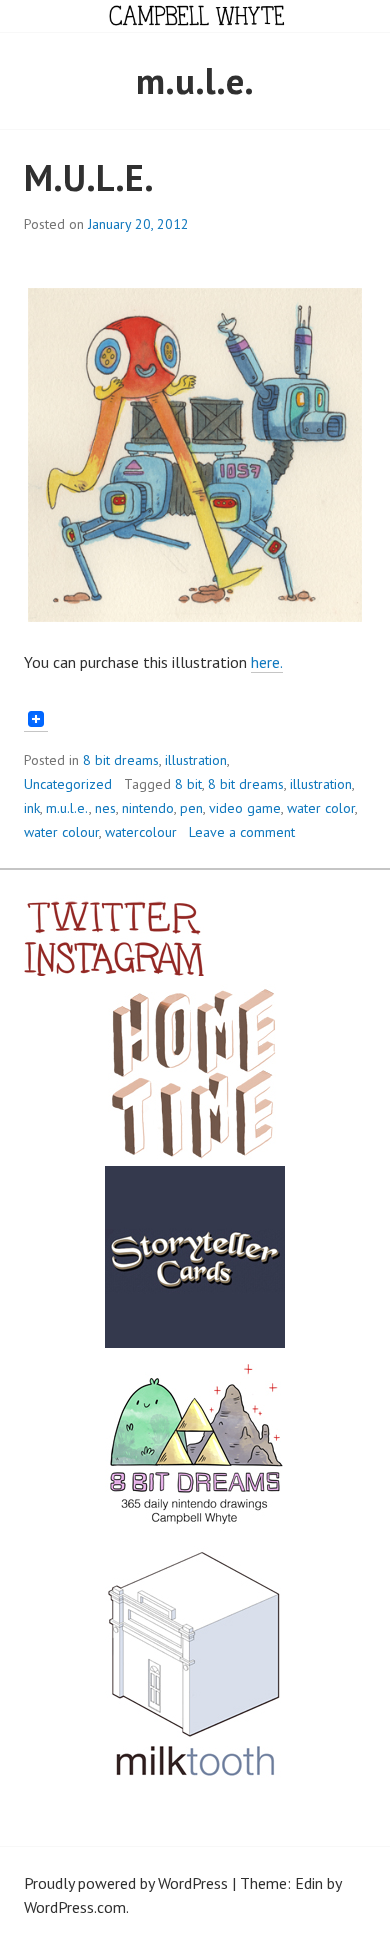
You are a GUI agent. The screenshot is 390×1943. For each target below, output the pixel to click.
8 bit (188, 784)
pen (191, 808)
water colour (61, 832)
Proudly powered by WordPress (126, 1883)
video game (245, 808)
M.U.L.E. (89, 177)
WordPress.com (75, 1907)
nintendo (148, 808)
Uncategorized (68, 784)
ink (32, 808)
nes (105, 808)
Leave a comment (242, 832)
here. (267, 662)
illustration (196, 760)
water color (321, 808)
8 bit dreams (121, 760)
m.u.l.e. (67, 808)
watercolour (141, 832)
